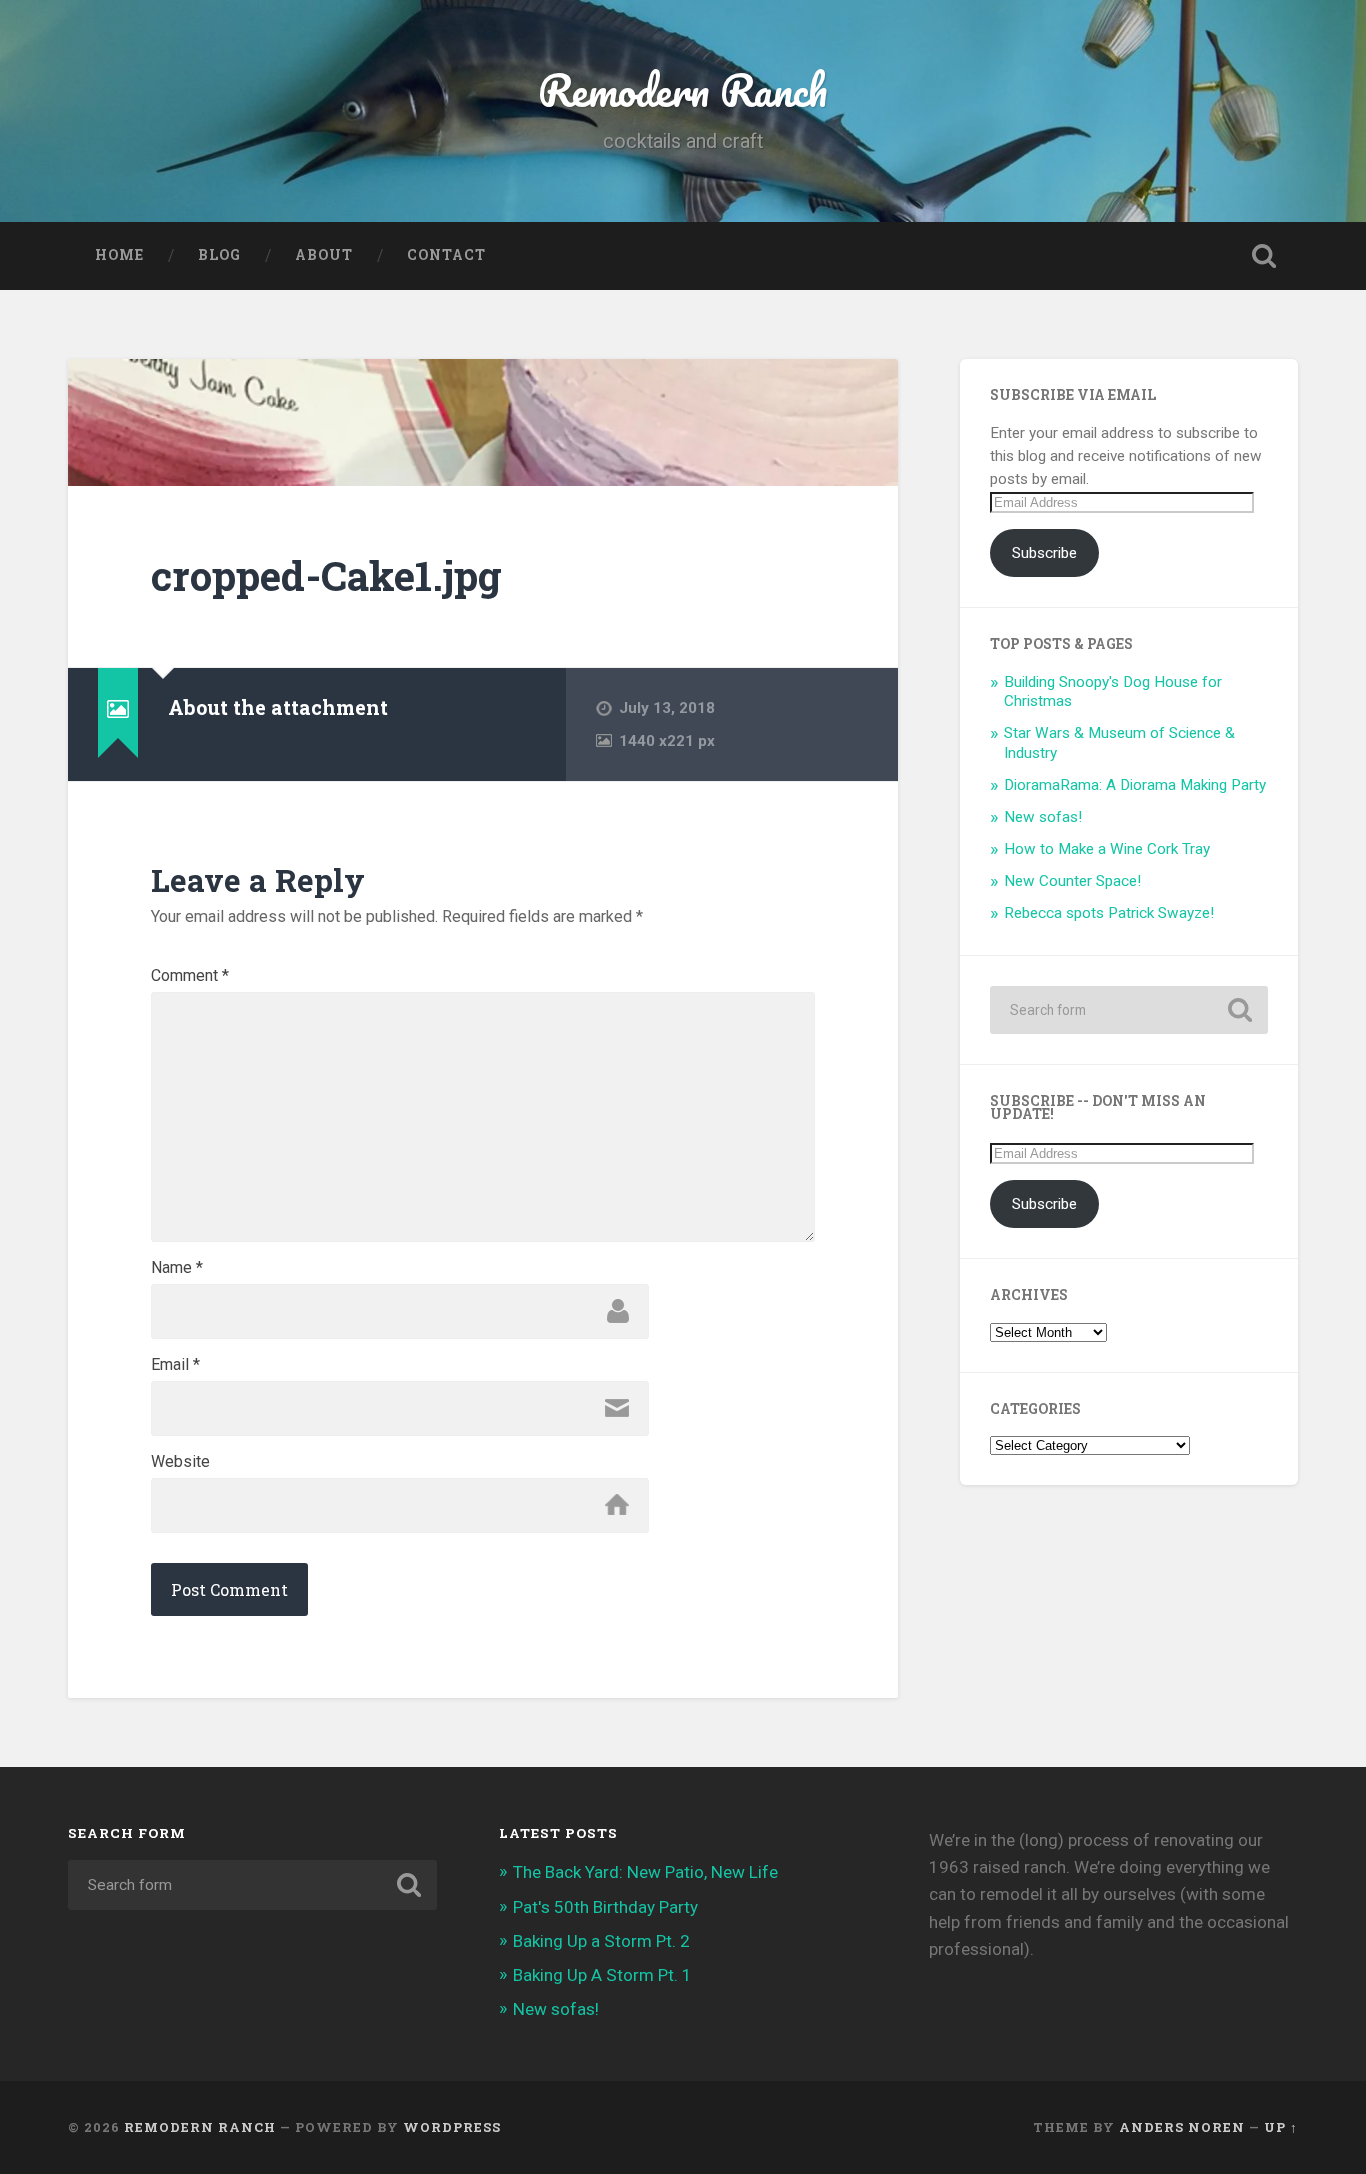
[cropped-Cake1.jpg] (483, 422)
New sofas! (1043, 817)
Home (119, 255)
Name (177, 1268)
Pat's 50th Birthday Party (605, 1907)
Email (175, 1365)
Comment (190, 976)
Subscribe (1044, 553)
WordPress (452, 2127)
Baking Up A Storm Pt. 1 (602, 1975)
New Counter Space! (1072, 881)
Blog (219, 255)
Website (180, 1462)
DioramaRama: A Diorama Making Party (1135, 785)
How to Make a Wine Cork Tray (1107, 849)
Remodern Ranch (682, 89)
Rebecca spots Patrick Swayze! (1109, 913)
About (324, 255)
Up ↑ (1281, 2127)
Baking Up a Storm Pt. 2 (601, 1941)
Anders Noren (1182, 2127)
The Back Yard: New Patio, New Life (645, 1872)
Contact (446, 255)
